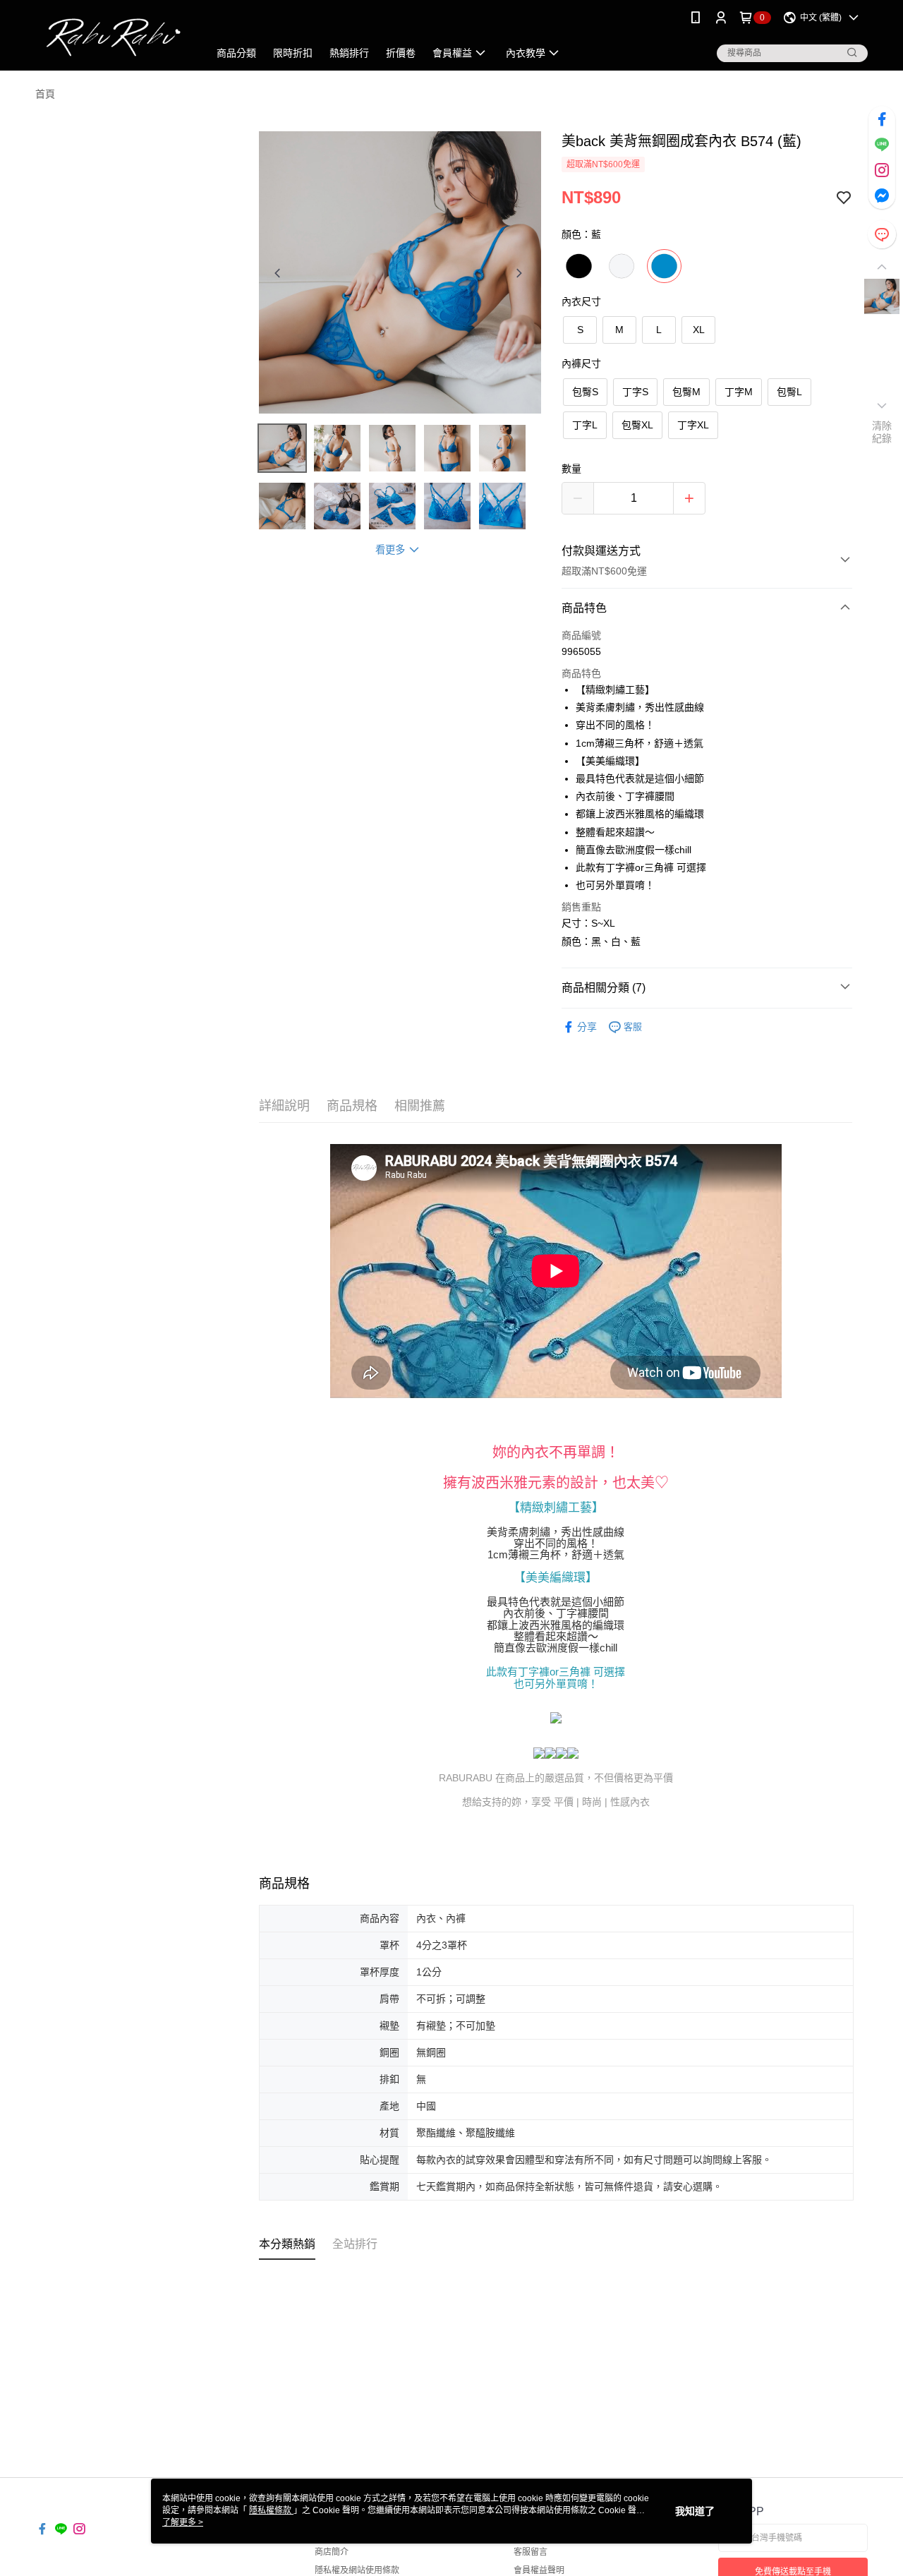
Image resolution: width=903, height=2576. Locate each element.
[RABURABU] (114, 37)
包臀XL (637, 425)
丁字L (585, 425)
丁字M (739, 392)
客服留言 (531, 2552)
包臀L (789, 392)
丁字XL (693, 425)
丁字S (635, 392)
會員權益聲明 (539, 2570)
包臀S (585, 392)
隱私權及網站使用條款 (357, 2570)
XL (699, 330)
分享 (587, 1027)
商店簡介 (332, 2552)
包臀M (686, 392)
